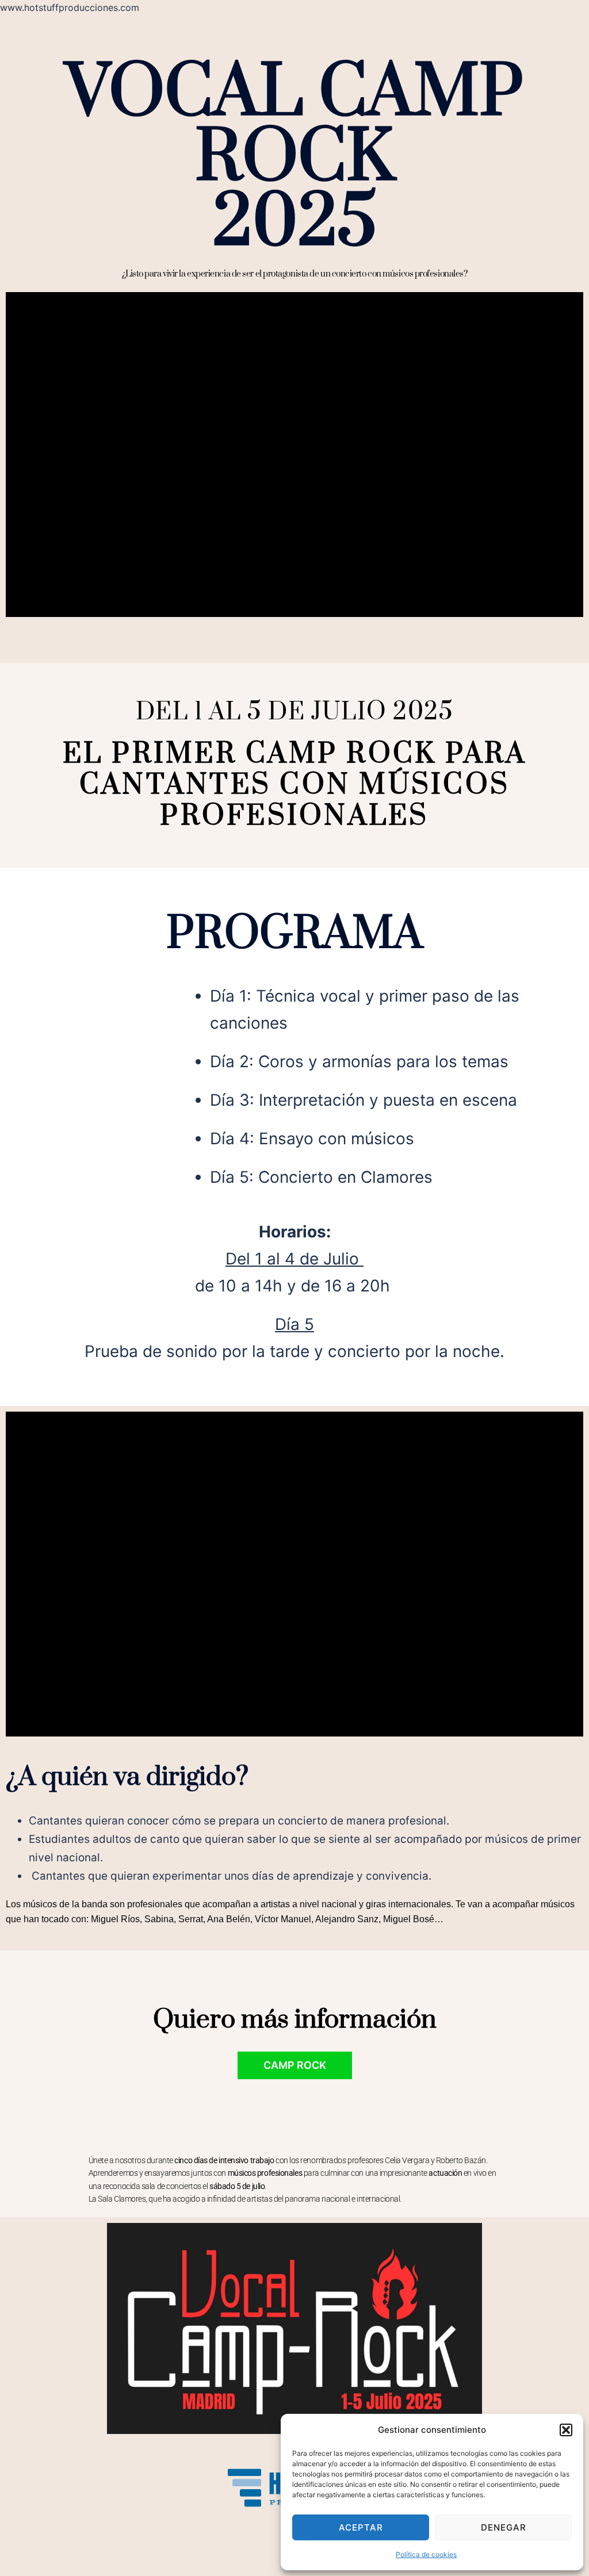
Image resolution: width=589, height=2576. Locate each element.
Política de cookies (426, 2554)
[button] (566, 2430)
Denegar (504, 2527)
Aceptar (361, 2527)
